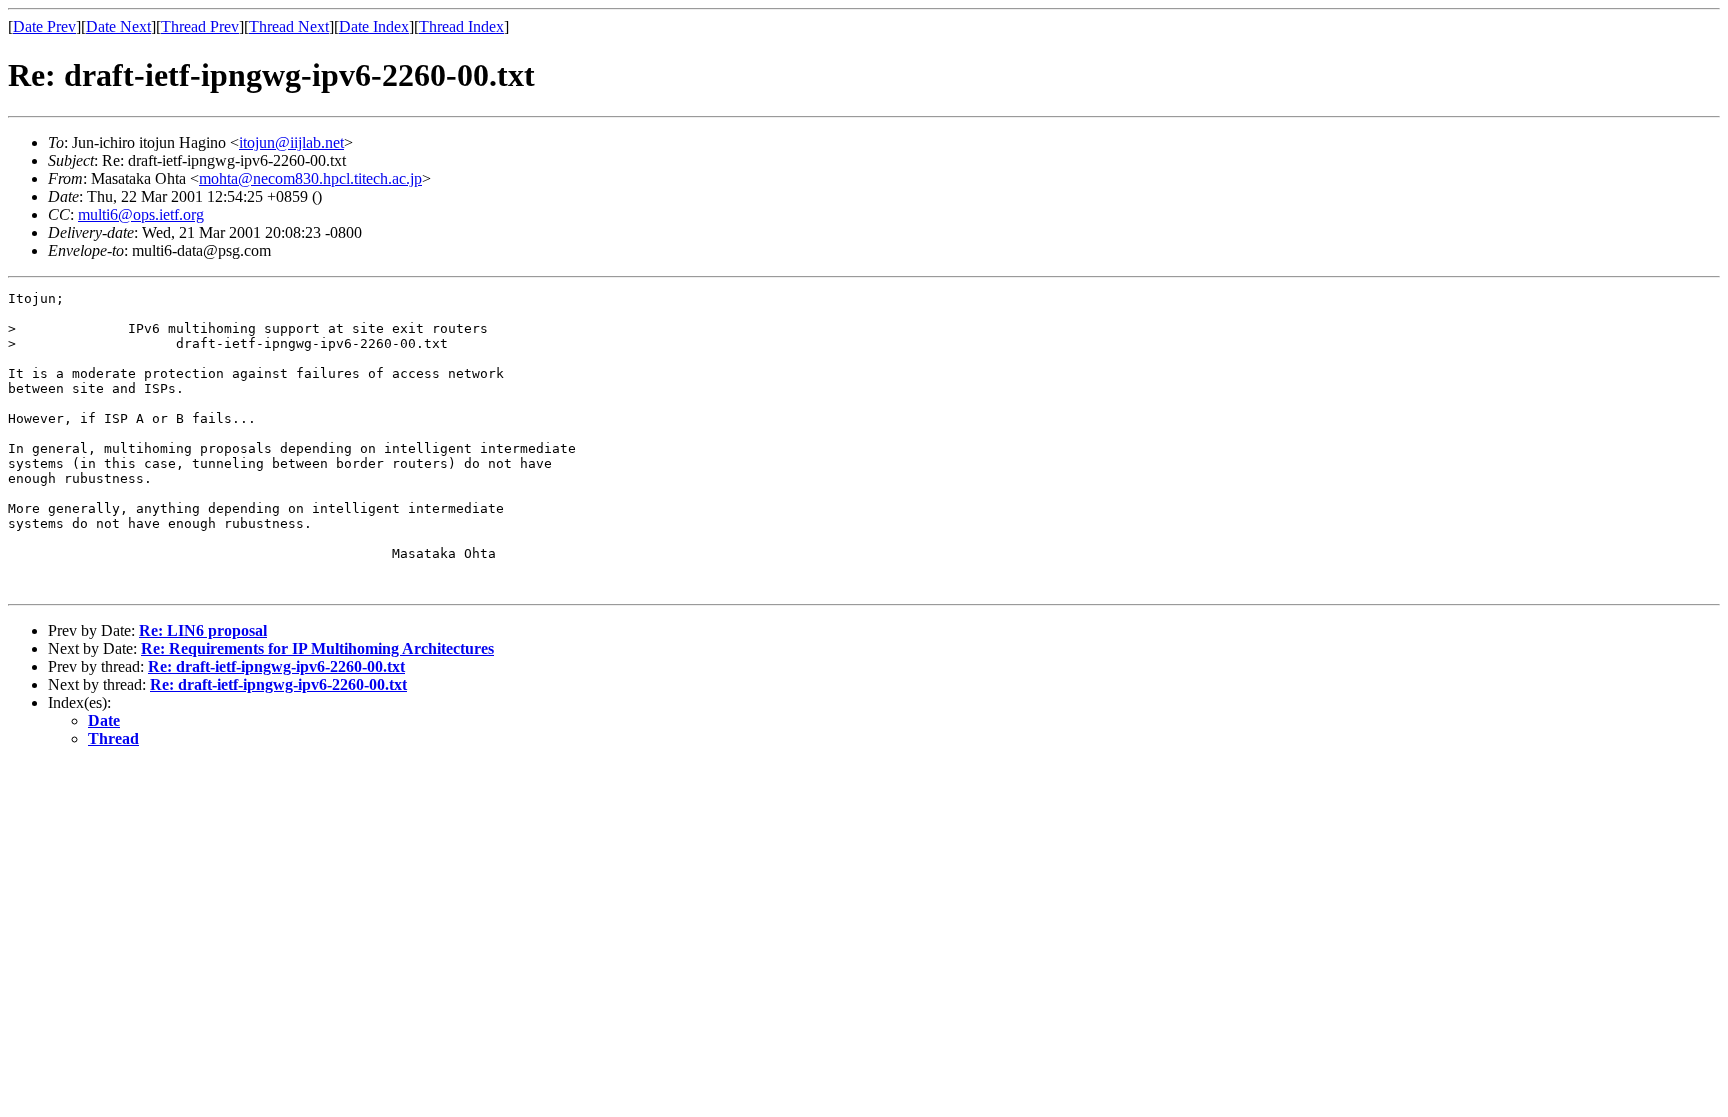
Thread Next (289, 26)
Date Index (374, 26)
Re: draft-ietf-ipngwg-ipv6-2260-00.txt (276, 666)
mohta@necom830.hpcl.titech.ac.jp (310, 178)
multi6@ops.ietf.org (141, 214)
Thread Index (461, 26)
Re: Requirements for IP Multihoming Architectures (317, 648)
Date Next (118, 26)
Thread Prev (200, 26)
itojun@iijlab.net (291, 142)
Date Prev (44, 26)
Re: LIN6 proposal (203, 630)
